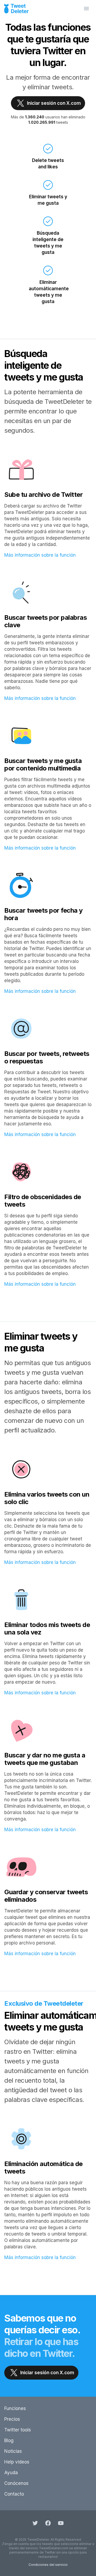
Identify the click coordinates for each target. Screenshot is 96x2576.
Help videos (17, 2462)
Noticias (13, 2451)
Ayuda (11, 2473)
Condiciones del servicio (48, 2565)
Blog (9, 2441)
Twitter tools (18, 2430)
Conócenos (16, 2483)
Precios (12, 2419)
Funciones (15, 2408)
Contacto (14, 2494)
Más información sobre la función (40, 555)
